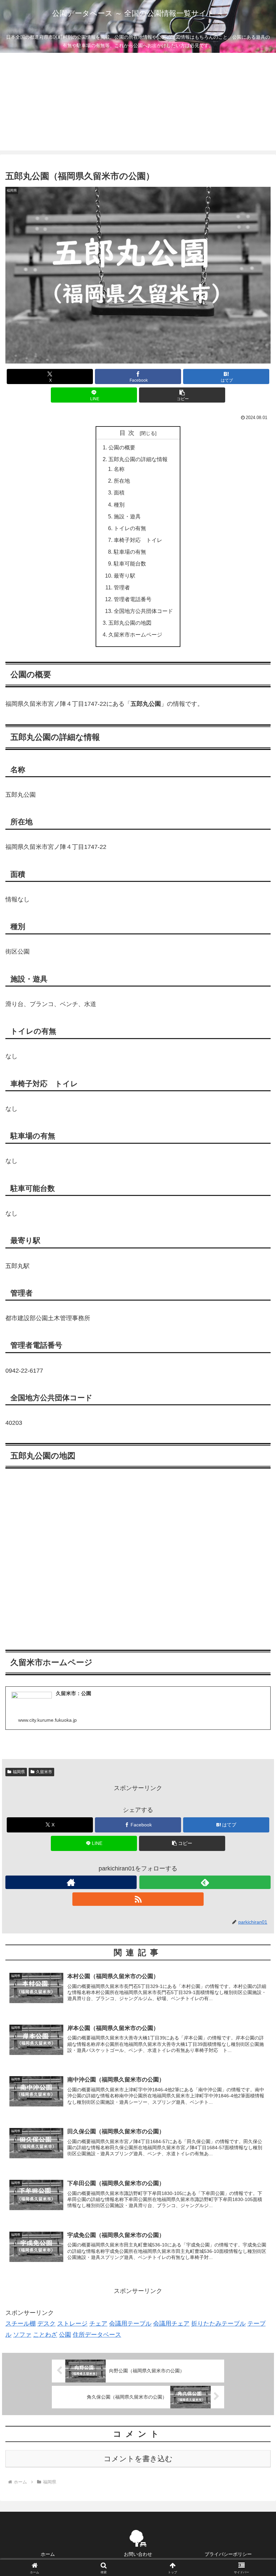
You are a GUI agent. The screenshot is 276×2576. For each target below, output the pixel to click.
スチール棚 (21, 2324)
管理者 (122, 587)
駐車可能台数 (130, 563)
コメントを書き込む (138, 2459)
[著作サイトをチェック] (71, 1882)
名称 (119, 469)
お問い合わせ (138, 2554)
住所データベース (97, 2335)
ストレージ (72, 2324)
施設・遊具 (127, 516)
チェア (98, 2324)
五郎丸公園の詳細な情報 (138, 459)
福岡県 (19, 1772)
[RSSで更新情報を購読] (138, 1899)
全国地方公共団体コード (143, 611)
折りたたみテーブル (218, 2324)
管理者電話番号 (133, 599)
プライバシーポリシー (228, 2554)
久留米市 (44, 1772)
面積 (119, 492)
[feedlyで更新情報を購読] (205, 1882)
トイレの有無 (130, 528)
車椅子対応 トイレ (138, 540)
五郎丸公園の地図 (130, 623)
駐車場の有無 (130, 552)
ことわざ (45, 2335)
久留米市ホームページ (135, 634)
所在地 (122, 481)
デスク (46, 2324)
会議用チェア (171, 2324)
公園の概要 (122, 447)
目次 (129, 433)
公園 (65, 2335)
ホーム (48, 2554)
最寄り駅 (125, 576)
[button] (182, 395)
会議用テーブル (130, 2324)
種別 (119, 505)
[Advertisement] (138, 103)
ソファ (22, 2335)
